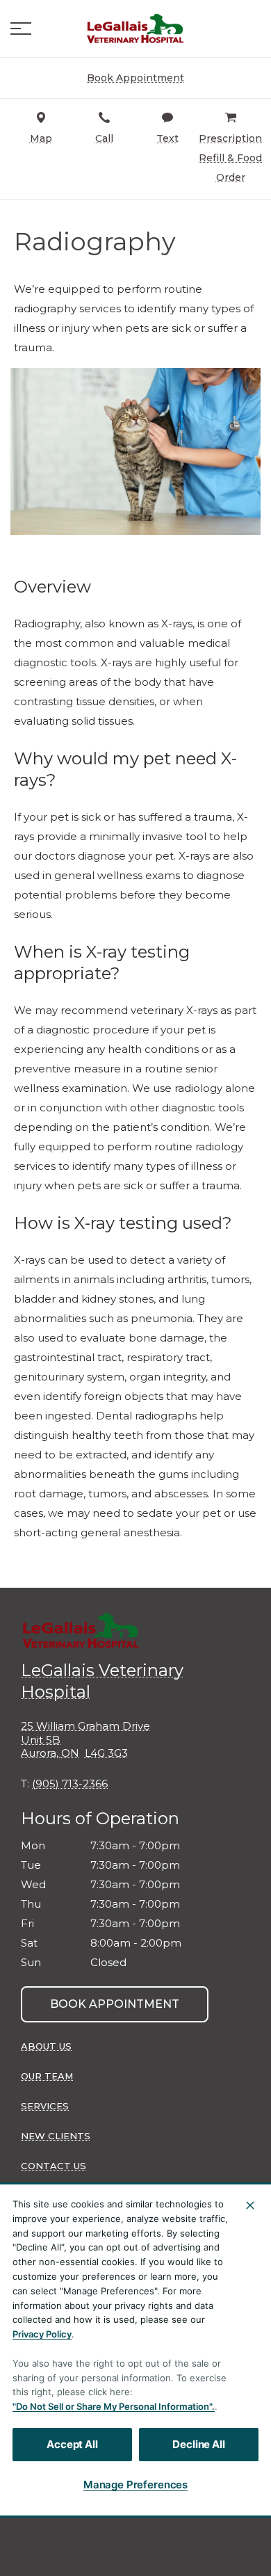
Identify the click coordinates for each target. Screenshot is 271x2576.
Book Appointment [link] (115, 2004)
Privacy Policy (42, 2334)
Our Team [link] (47, 2076)
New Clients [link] (56, 2136)
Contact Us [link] (54, 2166)
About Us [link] (46, 2046)
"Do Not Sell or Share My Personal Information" (112, 2406)
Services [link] (45, 2106)
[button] (21, 29)
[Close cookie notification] (250, 2205)
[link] (135, 29)
